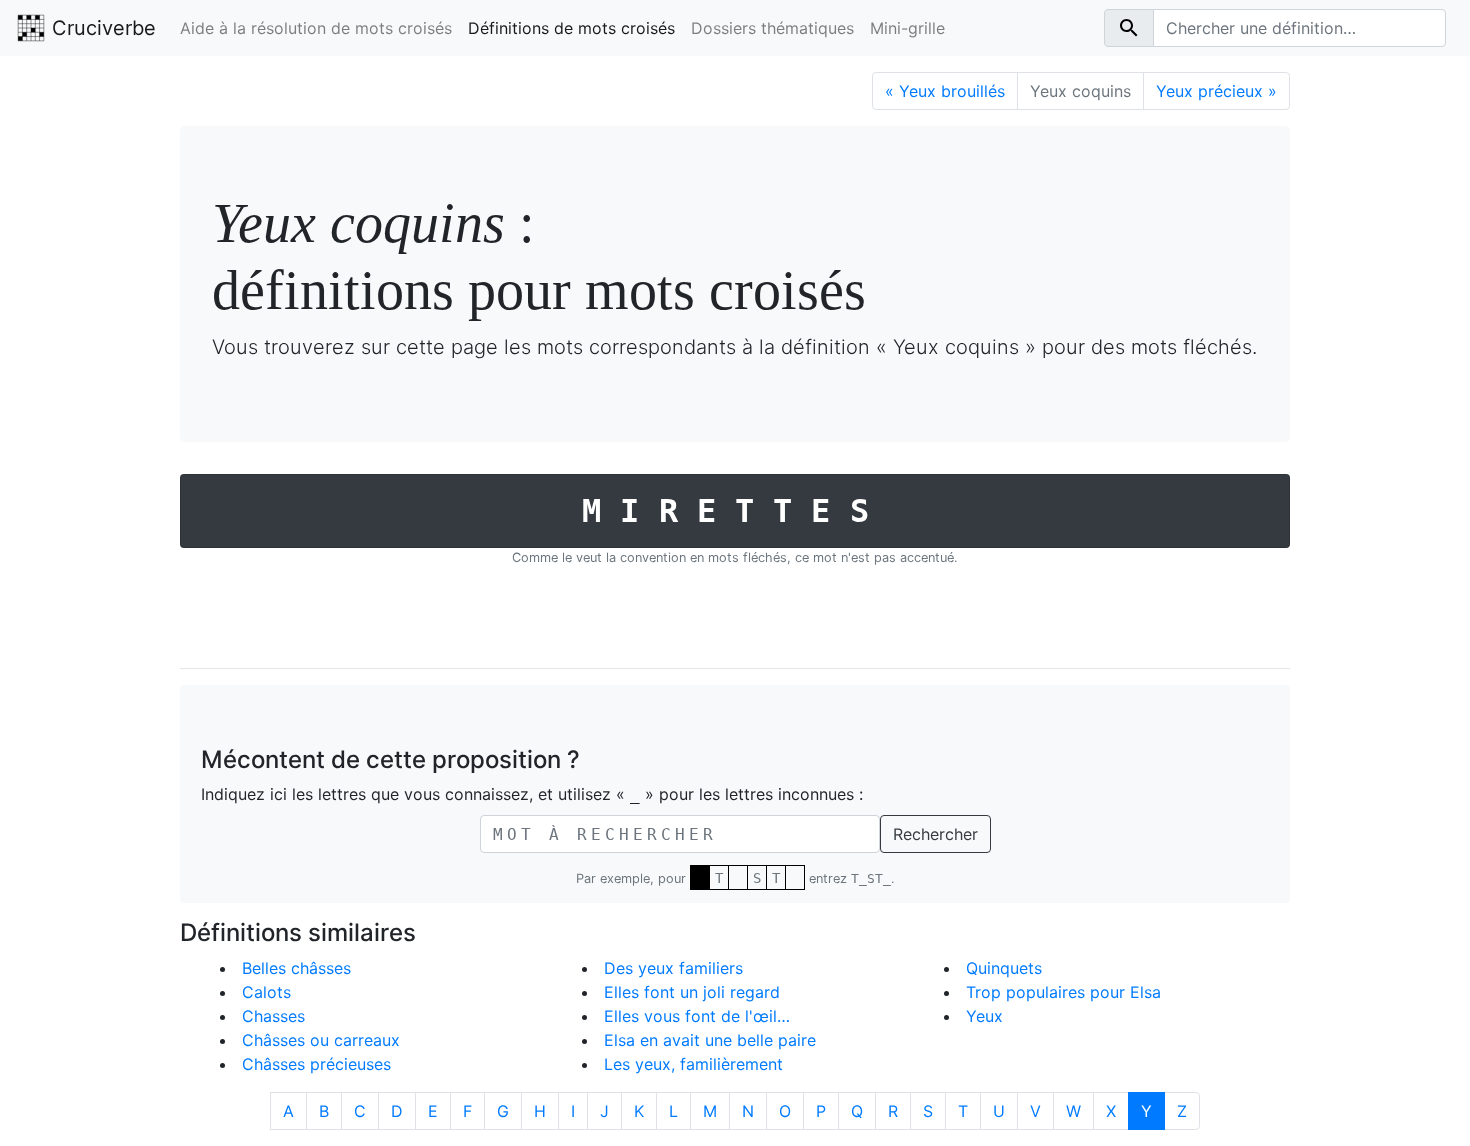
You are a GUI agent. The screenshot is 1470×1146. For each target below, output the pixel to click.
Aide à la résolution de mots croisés (316, 28)
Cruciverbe (101, 28)
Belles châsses (296, 968)
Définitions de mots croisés (571, 28)
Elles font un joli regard (692, 992)
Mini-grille (907, 28)
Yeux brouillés (945, 91)
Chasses (273, 1016)
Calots (266, 992)
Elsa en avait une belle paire (710, 1040)
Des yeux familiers (673, 968)
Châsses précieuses (316, 1064)
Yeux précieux (1216, 91)
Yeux (984, 1016)
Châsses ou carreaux (321, 1040)
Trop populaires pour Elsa (1063, 992)
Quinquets (1004, 968)
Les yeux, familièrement (693, 1064)
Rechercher (935, 834)
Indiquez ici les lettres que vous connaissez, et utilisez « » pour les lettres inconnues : (532, 794)
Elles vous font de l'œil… (697, 1016)
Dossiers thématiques (772, 28)
